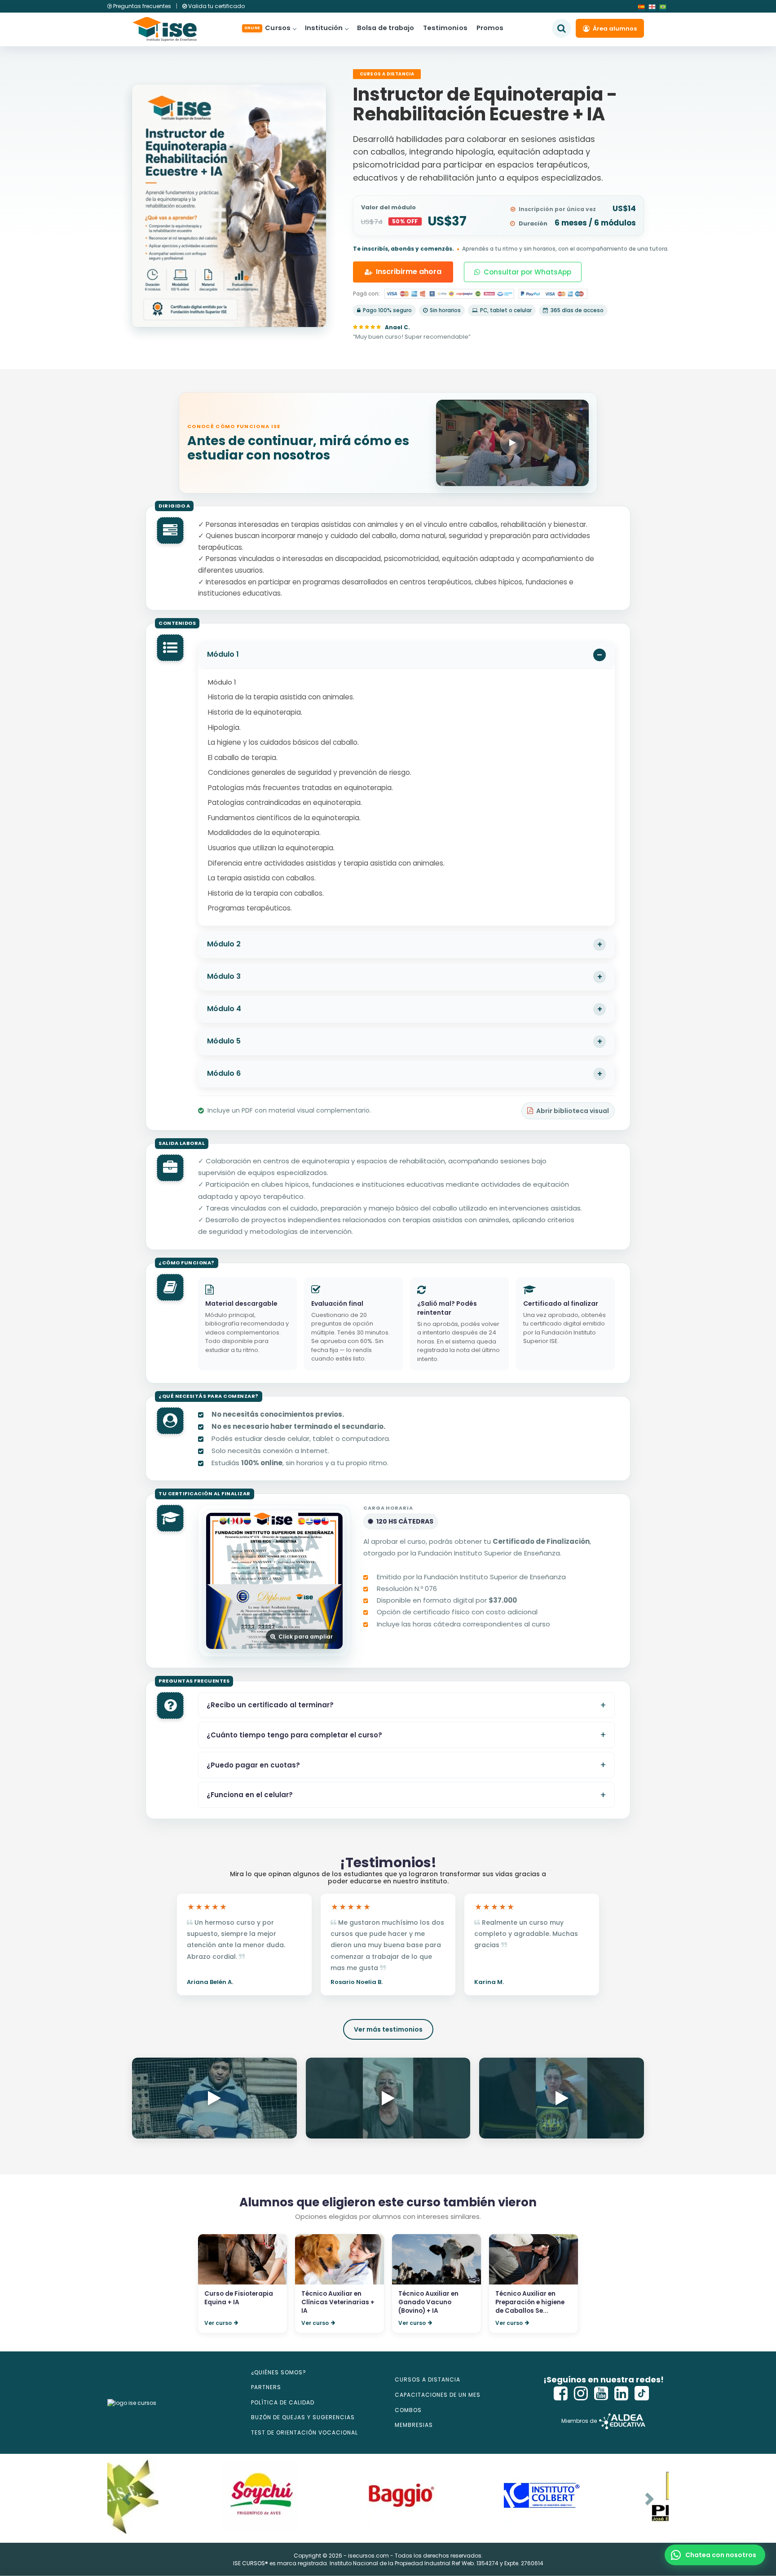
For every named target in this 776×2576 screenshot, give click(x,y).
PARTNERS (266, 2387)
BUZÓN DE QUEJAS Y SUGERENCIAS (303, 2417)
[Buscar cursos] (561, 28)
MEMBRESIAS (414, 2425)
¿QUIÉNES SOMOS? (279, 2372)
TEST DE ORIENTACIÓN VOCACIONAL (304, 2432)
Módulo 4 (224, 1009)
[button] (715, 2555)
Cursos (267, 28)
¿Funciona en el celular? (250, 1795)
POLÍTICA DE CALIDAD (283, 2402)
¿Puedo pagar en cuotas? (253, 1765)
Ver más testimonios (388, 2029)
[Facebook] (561, 2393)
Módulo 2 (224, 944)
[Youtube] (601, 2393)
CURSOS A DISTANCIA (428, 2379)
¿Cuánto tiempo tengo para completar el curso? (294, 1735)
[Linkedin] (622, 2393)
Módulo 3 (224, 976)
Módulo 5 (224, 1041)
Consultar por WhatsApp (527, 272)
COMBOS (408, 2410)
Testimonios (445, 28)
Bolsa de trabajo (386, 28)
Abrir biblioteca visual (573, 1111)
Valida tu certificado (216, 6)
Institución (324, 28)
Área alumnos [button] (615, 29)
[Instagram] (581, 2393)
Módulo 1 (223, 654)
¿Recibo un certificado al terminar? (270, 1705)
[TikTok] (642, 2393)
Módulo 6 (224, 1073)
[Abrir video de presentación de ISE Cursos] (512, 443)
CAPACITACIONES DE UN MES (438, 2395)
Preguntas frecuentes (142, 6)
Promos (490, 28)
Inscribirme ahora (409, 272)
